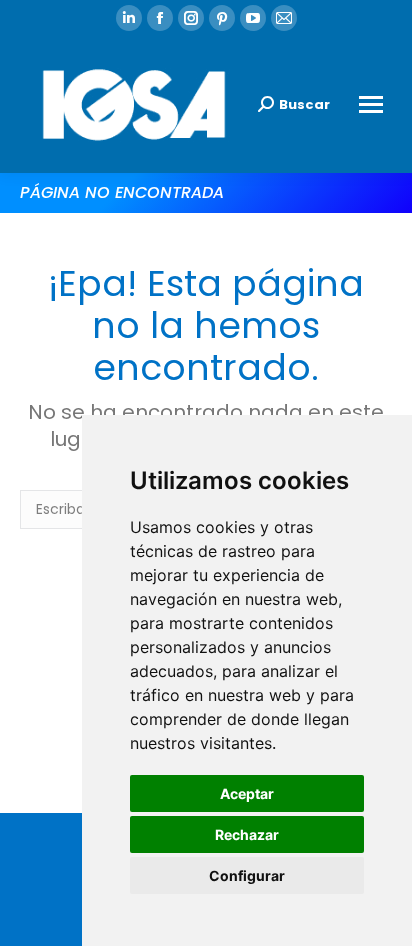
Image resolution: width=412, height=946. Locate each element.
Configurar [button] (247, 875)
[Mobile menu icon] (371, 104)
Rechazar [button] (247, 834)
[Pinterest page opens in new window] (222, 18)
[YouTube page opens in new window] (253, 18)
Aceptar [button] (247, 793)
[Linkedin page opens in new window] (129, 18)
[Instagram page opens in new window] (191, 18)
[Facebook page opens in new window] (160, 18)
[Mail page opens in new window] (284, 18)
